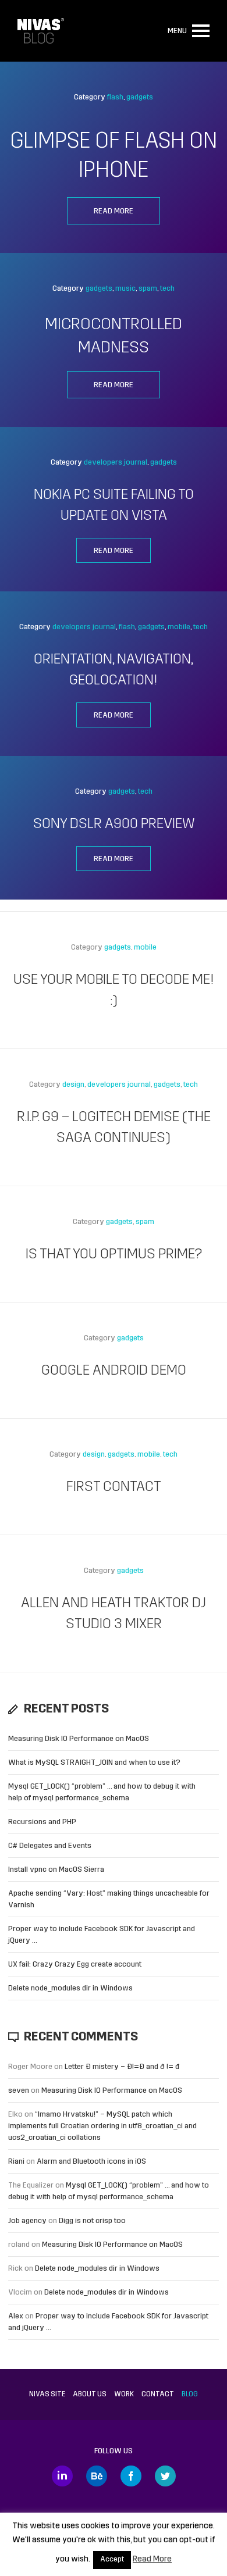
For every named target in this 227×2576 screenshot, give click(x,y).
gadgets (140, 97)
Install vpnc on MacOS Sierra (56, 1870)
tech (167, 289)
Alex (16, 2316)
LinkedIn (62, 2476)
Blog (190, 2395)
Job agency (27, 2221)
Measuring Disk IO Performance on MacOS (79, 1739)
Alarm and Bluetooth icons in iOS (91, 2162)
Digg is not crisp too (92, 2221)
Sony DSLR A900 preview (114, 825)
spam (148, 289)
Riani (16, 2162)
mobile (179, 627)
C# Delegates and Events (50, 1846)
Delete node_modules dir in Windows (70, 1988)
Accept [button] (112, 2560)
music (125, 289)
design (73, 1085)
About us (90, 2395)
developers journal (116, 463)
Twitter (165, 2476)
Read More (152, 2559)
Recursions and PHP (42, 1822)
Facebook (131, 2476)
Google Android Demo (114, 1371)
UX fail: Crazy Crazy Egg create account (75, 1965)
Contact (158, 2395)
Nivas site (47, 2395)
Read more (114, 211)
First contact (114, 1487)
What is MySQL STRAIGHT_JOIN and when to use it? (94, 1763)
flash (115, 97)
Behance (97, 2476)
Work (124, 2395)
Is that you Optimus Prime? (114, 1255)
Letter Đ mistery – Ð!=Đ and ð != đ (122, 2067)
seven (19, 2091)
